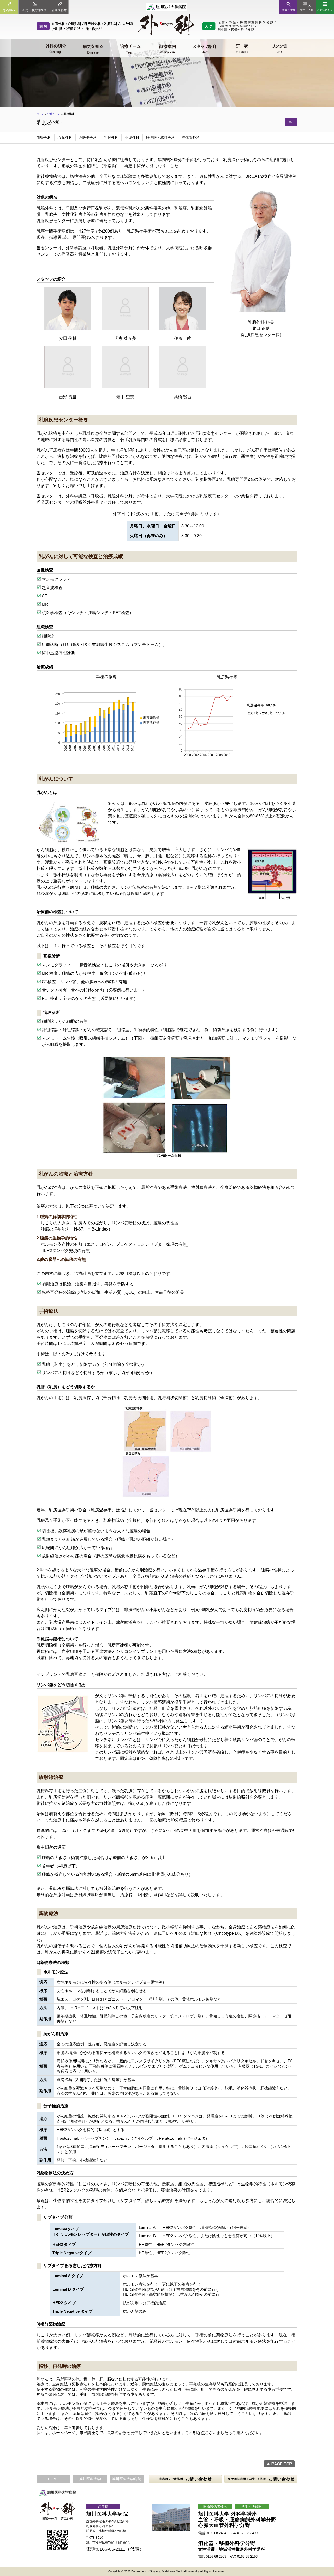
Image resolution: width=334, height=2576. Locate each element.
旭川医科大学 (90, 2479)
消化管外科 (191, 138)
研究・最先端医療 (34, 10)
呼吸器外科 (88, 138)
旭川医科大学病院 (127, 2479)
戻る (291, 122)
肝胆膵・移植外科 (160, 138)
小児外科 (132, 138)
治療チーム (54, 114)
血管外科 (44, 138)
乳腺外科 (111, 138)
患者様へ (9, 10)
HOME (53, 2479)
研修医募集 (59, 10)
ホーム (40, 114)
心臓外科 (65, 138)
